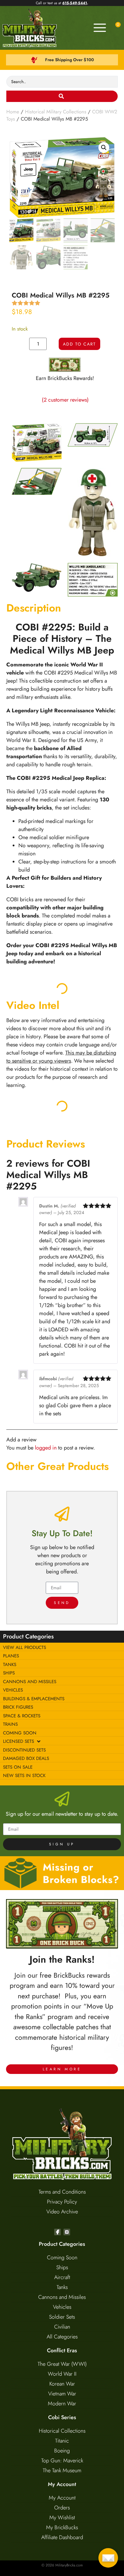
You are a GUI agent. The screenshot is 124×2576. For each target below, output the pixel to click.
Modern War (62, 2404)
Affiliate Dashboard (62, 2537)
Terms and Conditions (62, 2192)
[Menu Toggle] (100, 28)
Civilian (62, 2327)
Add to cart (79, 344)
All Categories (62, 2337)
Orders (62, 2508)
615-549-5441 (75, 3)
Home (13, 112)
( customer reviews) (65, 400)
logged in (46, 1448)
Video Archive (62, 2212)
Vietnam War (62, 2394)
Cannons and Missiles (62, 2297)
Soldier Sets (62, 2317)
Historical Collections (62, 2431)
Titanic (62, 2441)
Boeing (62, 2451)
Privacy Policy (62, 2202)
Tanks (62, 2287)
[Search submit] (62, 96)
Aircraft (62, 2277)
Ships (62, 2267)
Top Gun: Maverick (62, 2461)
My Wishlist (62, 2518)
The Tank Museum (62, 2470)
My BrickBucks (62, 2527)
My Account (62, 2498)
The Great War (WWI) (62, 2364)
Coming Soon (62, 2257)
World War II (62, 2374)
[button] (104, 148)
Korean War (62, 2384)
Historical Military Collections (56, 112)
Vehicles (62, 2307)
